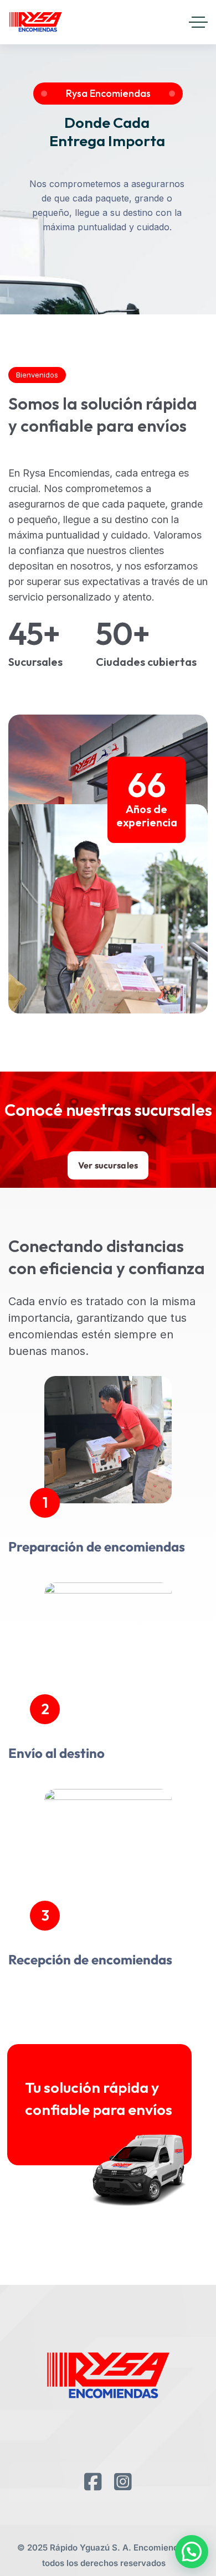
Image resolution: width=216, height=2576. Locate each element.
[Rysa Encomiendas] (35, 22)
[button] (192, 2552)
